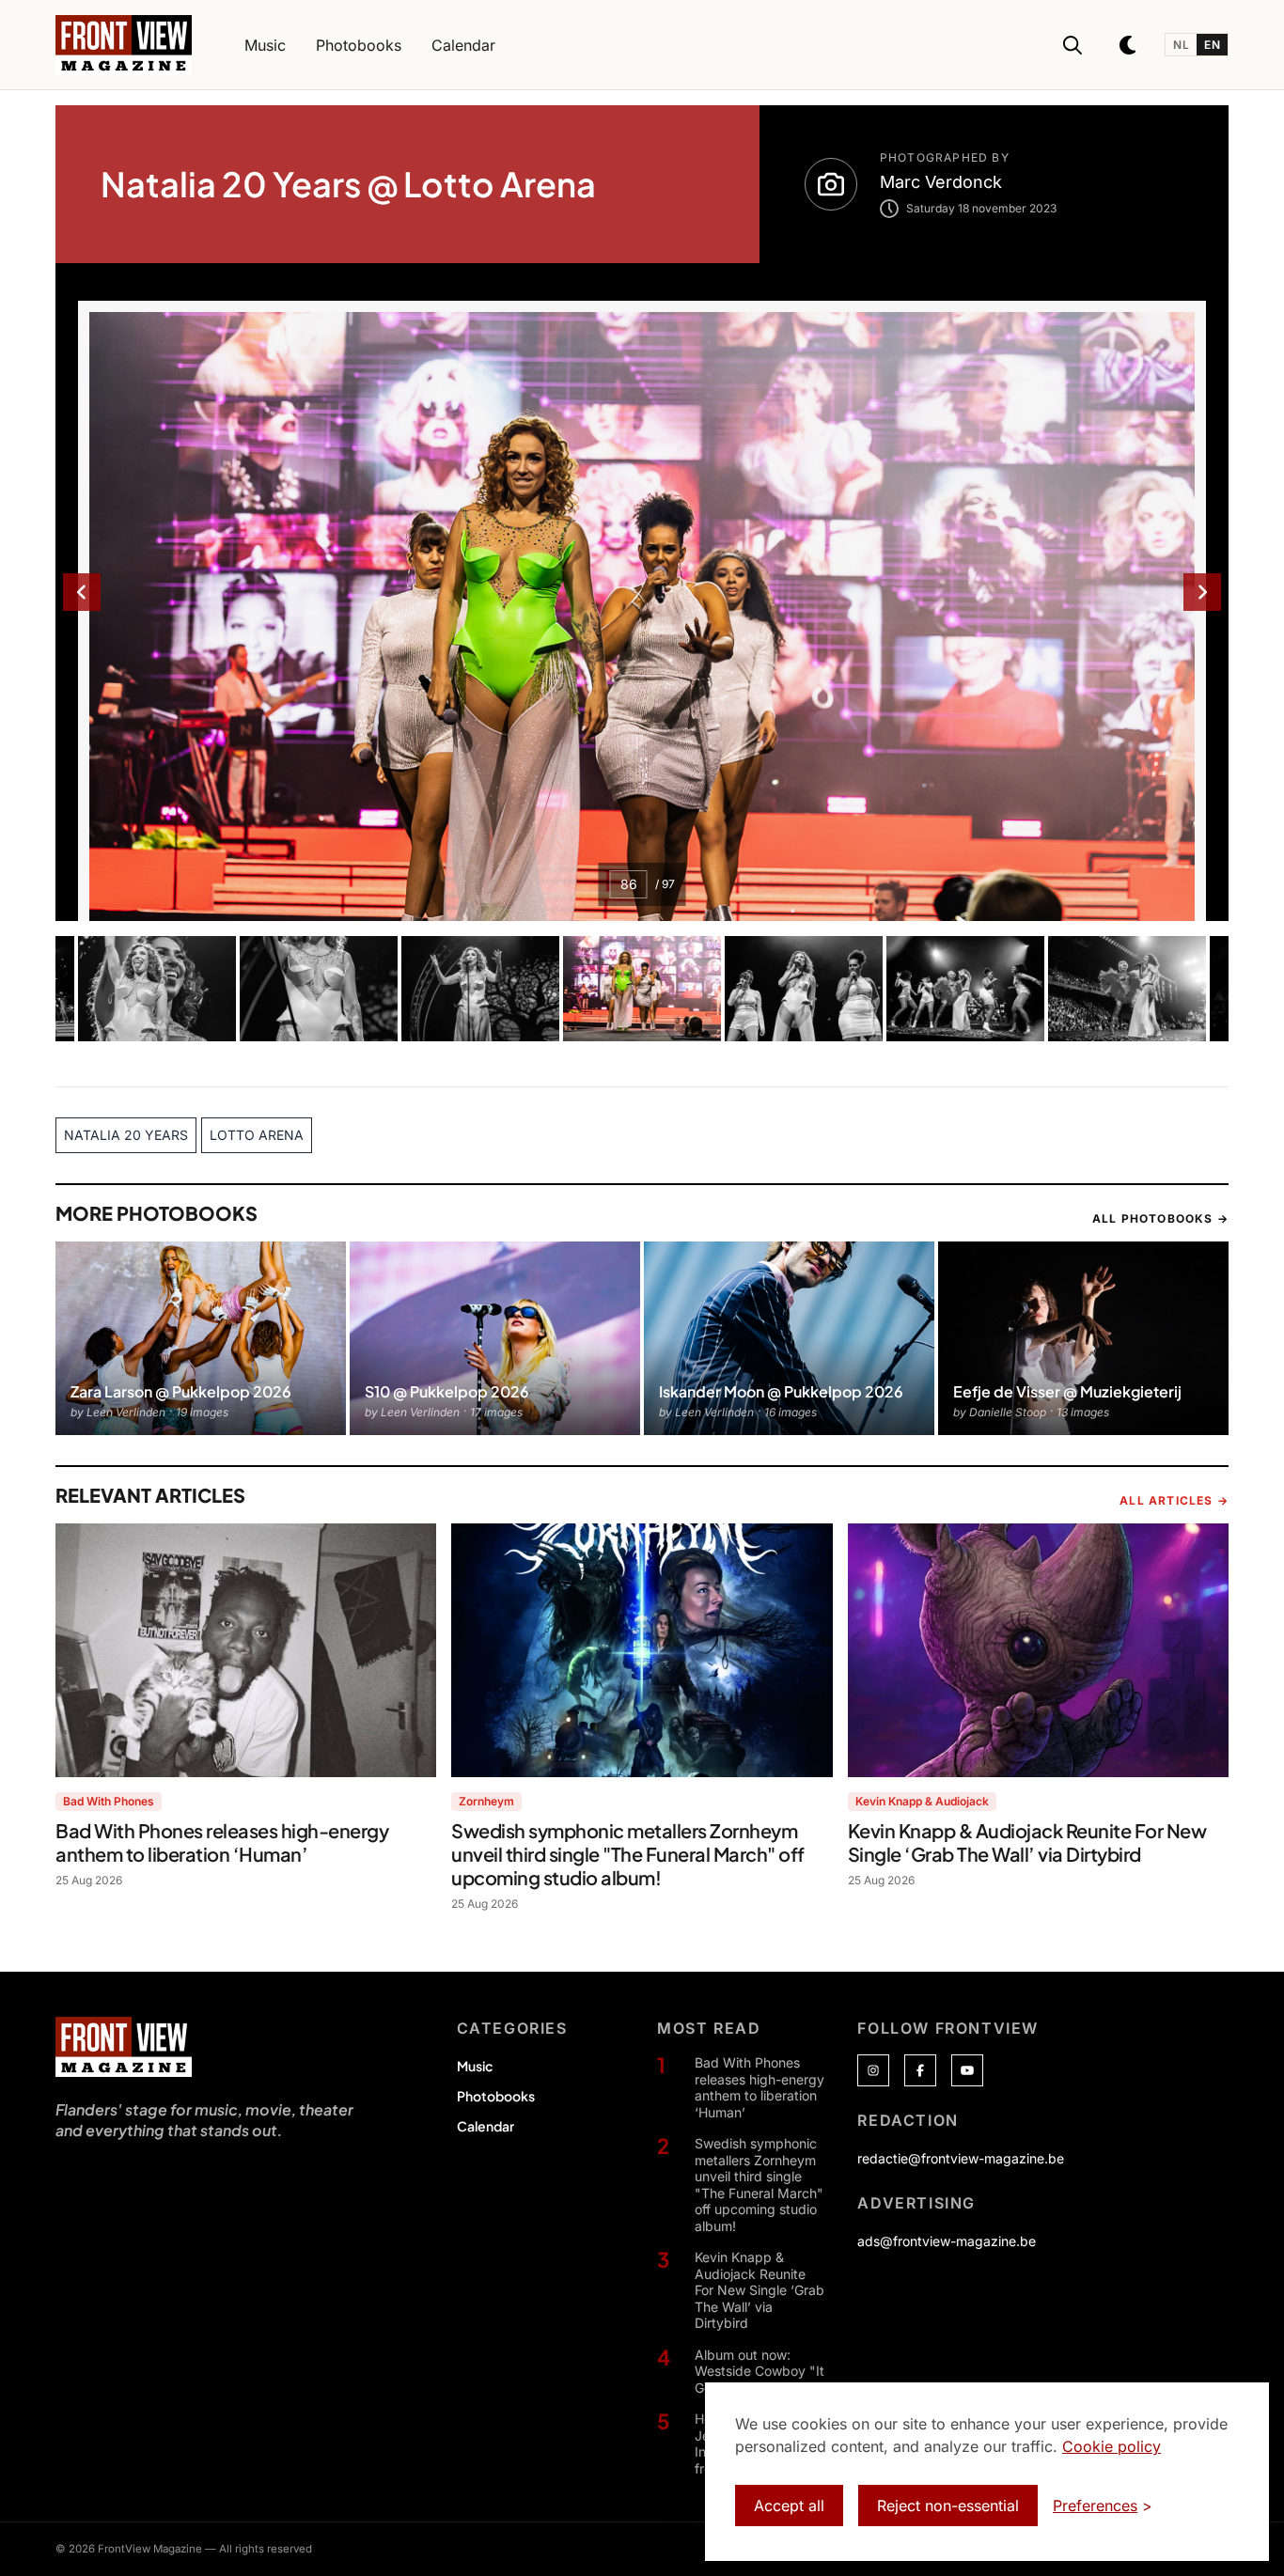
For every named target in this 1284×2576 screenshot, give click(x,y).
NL (1181, 45)
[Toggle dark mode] (1129, 45)
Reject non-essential (948, 2506)
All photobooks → (1160, 1218)
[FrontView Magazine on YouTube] (967, 2070)
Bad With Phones (109, 1801)
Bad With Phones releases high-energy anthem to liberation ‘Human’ (759, 2087)
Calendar (485, 2126)
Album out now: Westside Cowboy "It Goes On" (759, 2371)
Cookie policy (1112, 2446)
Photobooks (496, 2096)
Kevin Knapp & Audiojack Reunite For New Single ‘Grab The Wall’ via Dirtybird (759, 2290)
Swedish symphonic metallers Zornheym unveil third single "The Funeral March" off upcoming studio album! (759, 2185)
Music (475, 2066)
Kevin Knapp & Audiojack (922, 1801)
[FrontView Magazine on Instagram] (873, 2070)
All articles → (1174, 1500)
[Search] (1073, 45)
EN (1212, 45)
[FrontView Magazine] (124, 2047)
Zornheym (486, 1801)
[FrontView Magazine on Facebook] (920, 2070)
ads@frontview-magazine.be (947, 2241)
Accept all (789, 2506)
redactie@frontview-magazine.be (961, 2158)
